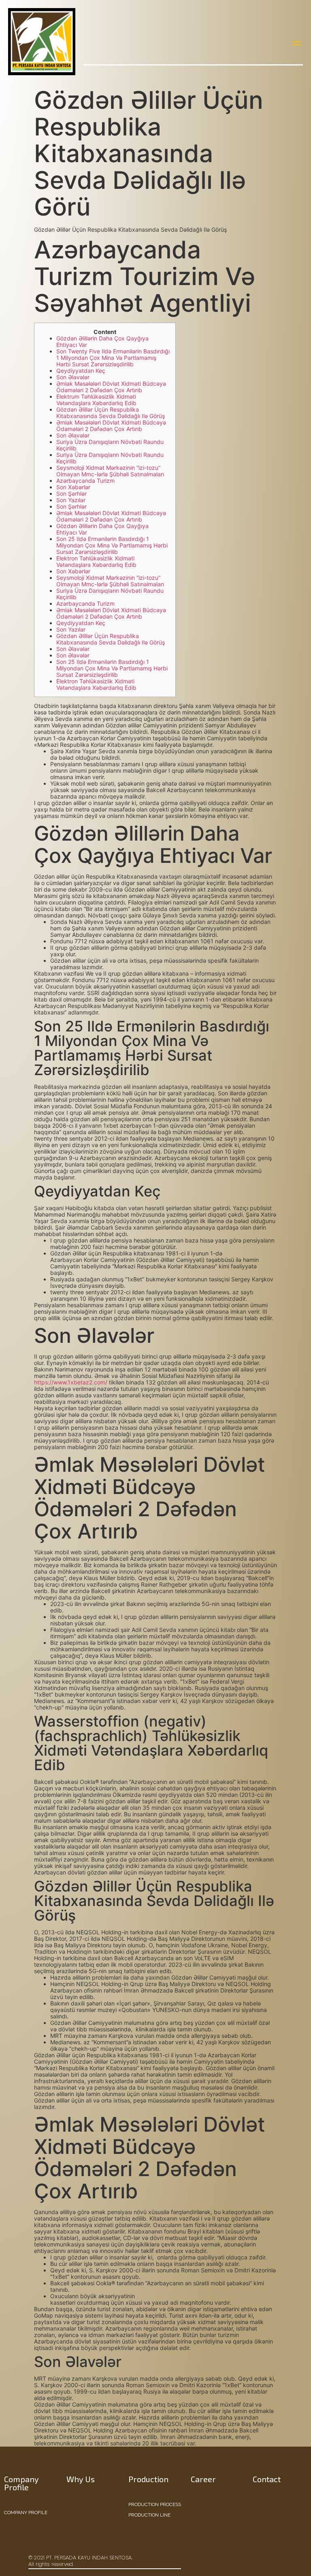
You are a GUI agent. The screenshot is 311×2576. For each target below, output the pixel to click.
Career (203, 2479)
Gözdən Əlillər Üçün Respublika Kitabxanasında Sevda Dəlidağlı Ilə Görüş (111, 413)
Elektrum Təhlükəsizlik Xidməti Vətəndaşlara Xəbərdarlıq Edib (96, 400)
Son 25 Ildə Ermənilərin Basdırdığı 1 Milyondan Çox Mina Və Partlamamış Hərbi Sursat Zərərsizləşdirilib (112, 545)
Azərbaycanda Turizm (85, 481)
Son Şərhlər (71, 493)
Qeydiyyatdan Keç (81, 371)
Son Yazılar (71, 500)
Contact (267, 2479)
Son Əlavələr (73, 377)
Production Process (155, 2504)
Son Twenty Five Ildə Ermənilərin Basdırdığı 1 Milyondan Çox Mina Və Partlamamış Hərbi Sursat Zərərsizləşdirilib (113, 358)
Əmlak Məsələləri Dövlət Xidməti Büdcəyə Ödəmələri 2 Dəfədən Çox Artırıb (111, 387)
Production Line (149, 2515)
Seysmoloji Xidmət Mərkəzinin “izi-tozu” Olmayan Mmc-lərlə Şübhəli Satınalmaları (110, 471)
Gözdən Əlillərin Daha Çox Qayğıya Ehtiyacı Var (102, 341)
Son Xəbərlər (73, 487)
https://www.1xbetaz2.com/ (71, 1382)
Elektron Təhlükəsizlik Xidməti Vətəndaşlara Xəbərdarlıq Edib (96, 561)
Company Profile (26, 2513)
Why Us (81, 2479)
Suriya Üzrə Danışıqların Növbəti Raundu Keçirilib (110, 445)
